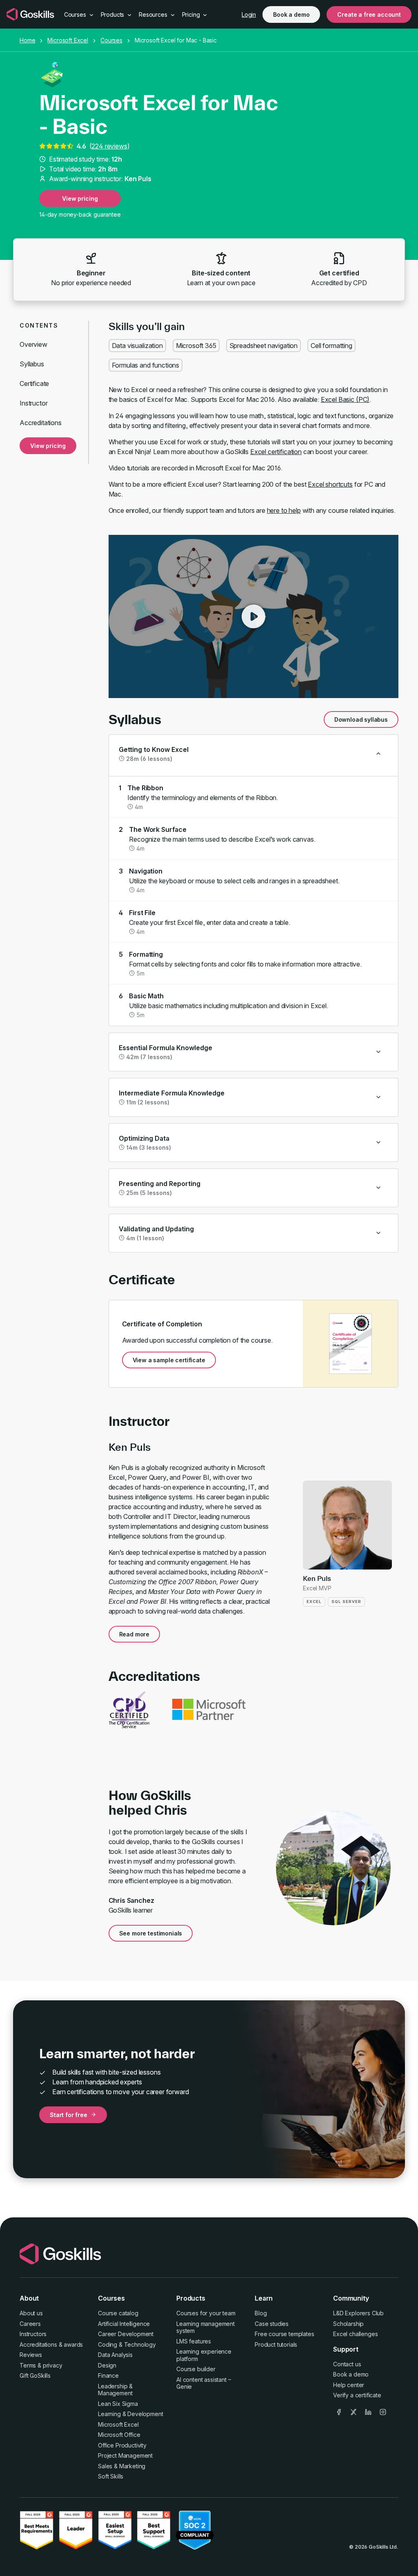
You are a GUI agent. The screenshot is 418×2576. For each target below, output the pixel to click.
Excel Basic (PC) (345, 399)
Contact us (347, 2364)
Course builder (196, 2369)
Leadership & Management (115, 2390)
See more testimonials (151, 1933)
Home (27, 40)
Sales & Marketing (122, 2466)
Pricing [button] (192, 14)
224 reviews (109, 146)
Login (249, 14)
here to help (284, 510)
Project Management (125, 2455)
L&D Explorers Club (358, 2313)
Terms (28, 2365)
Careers (30, 2324)
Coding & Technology (127, 2344)
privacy (53, 2365)
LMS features (194, 2341)
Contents (39, 325)
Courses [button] (76, 14)
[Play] (253, 616)
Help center (349, 2385)
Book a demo (291, 14)
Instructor (33, 403)
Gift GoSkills (35, 2375)
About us (31, 2313)
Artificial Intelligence (124, 2324)
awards (73, 2344)
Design (107, 2365)
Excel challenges (355, 2334)
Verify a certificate (357, 2395)
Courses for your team (206, 2313)
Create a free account (369, 14)
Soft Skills (111, 2476)
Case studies (272, 2324)
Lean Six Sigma (118, 2404)
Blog (261, 2313)
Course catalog (118, 2313)
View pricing (80, 198)
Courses (111, 40)
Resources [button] (154, 14)
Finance (108, 2375)
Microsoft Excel (68, 40)
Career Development (126, 2334)
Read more (135, 1634)
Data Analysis (115, 2355)
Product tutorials (276, 2344)
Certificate (34, 384)
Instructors (33, 2334)
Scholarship (348, 2324)
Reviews (31, 2355)
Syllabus (32, 364)
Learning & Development (130, 2414)
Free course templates (285, 2334)
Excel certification (276, 452)
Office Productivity (122, 2445)
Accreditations (41, 423)
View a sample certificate (169, 1360)
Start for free (69, 2115)
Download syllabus (361, 719)
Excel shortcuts (330, 484)
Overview (33, 344)
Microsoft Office (119, 2435)
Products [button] (113, 14)
